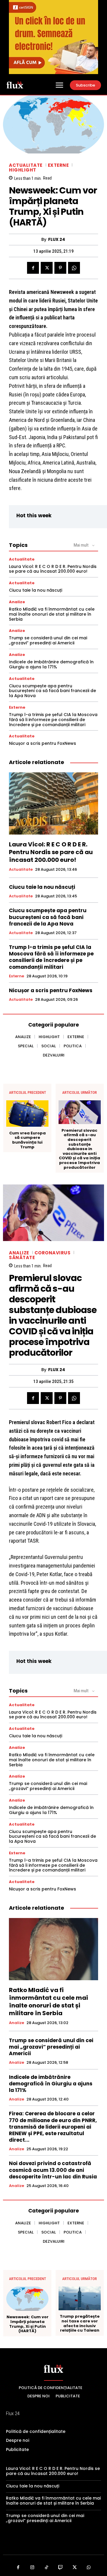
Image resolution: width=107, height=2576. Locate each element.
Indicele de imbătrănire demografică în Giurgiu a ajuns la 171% (51, 664)
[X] (47, 268)
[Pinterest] (60, 268)
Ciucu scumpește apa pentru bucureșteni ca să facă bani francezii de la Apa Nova (52, 691)
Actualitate (26, 165)
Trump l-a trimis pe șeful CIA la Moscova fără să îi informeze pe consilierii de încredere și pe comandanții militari (53, 720)
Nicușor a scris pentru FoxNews (43, 743)
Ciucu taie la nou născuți (36, 590)
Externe (58, 165)
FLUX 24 (57, 240)
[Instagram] (32, 2568)
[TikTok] (47, 2568)
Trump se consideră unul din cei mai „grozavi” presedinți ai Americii (48, 640)
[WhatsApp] (74, 268)
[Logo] (15, 85)
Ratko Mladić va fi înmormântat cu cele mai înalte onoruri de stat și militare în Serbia (52, 614)
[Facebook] (33, 268)
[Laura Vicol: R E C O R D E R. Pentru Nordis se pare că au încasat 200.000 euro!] (53, 803)
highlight (23, 170)
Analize (17, 602)
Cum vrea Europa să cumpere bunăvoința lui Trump (27, 1140)
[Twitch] (61, 2568)
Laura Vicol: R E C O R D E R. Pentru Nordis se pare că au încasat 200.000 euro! (53, 569)
